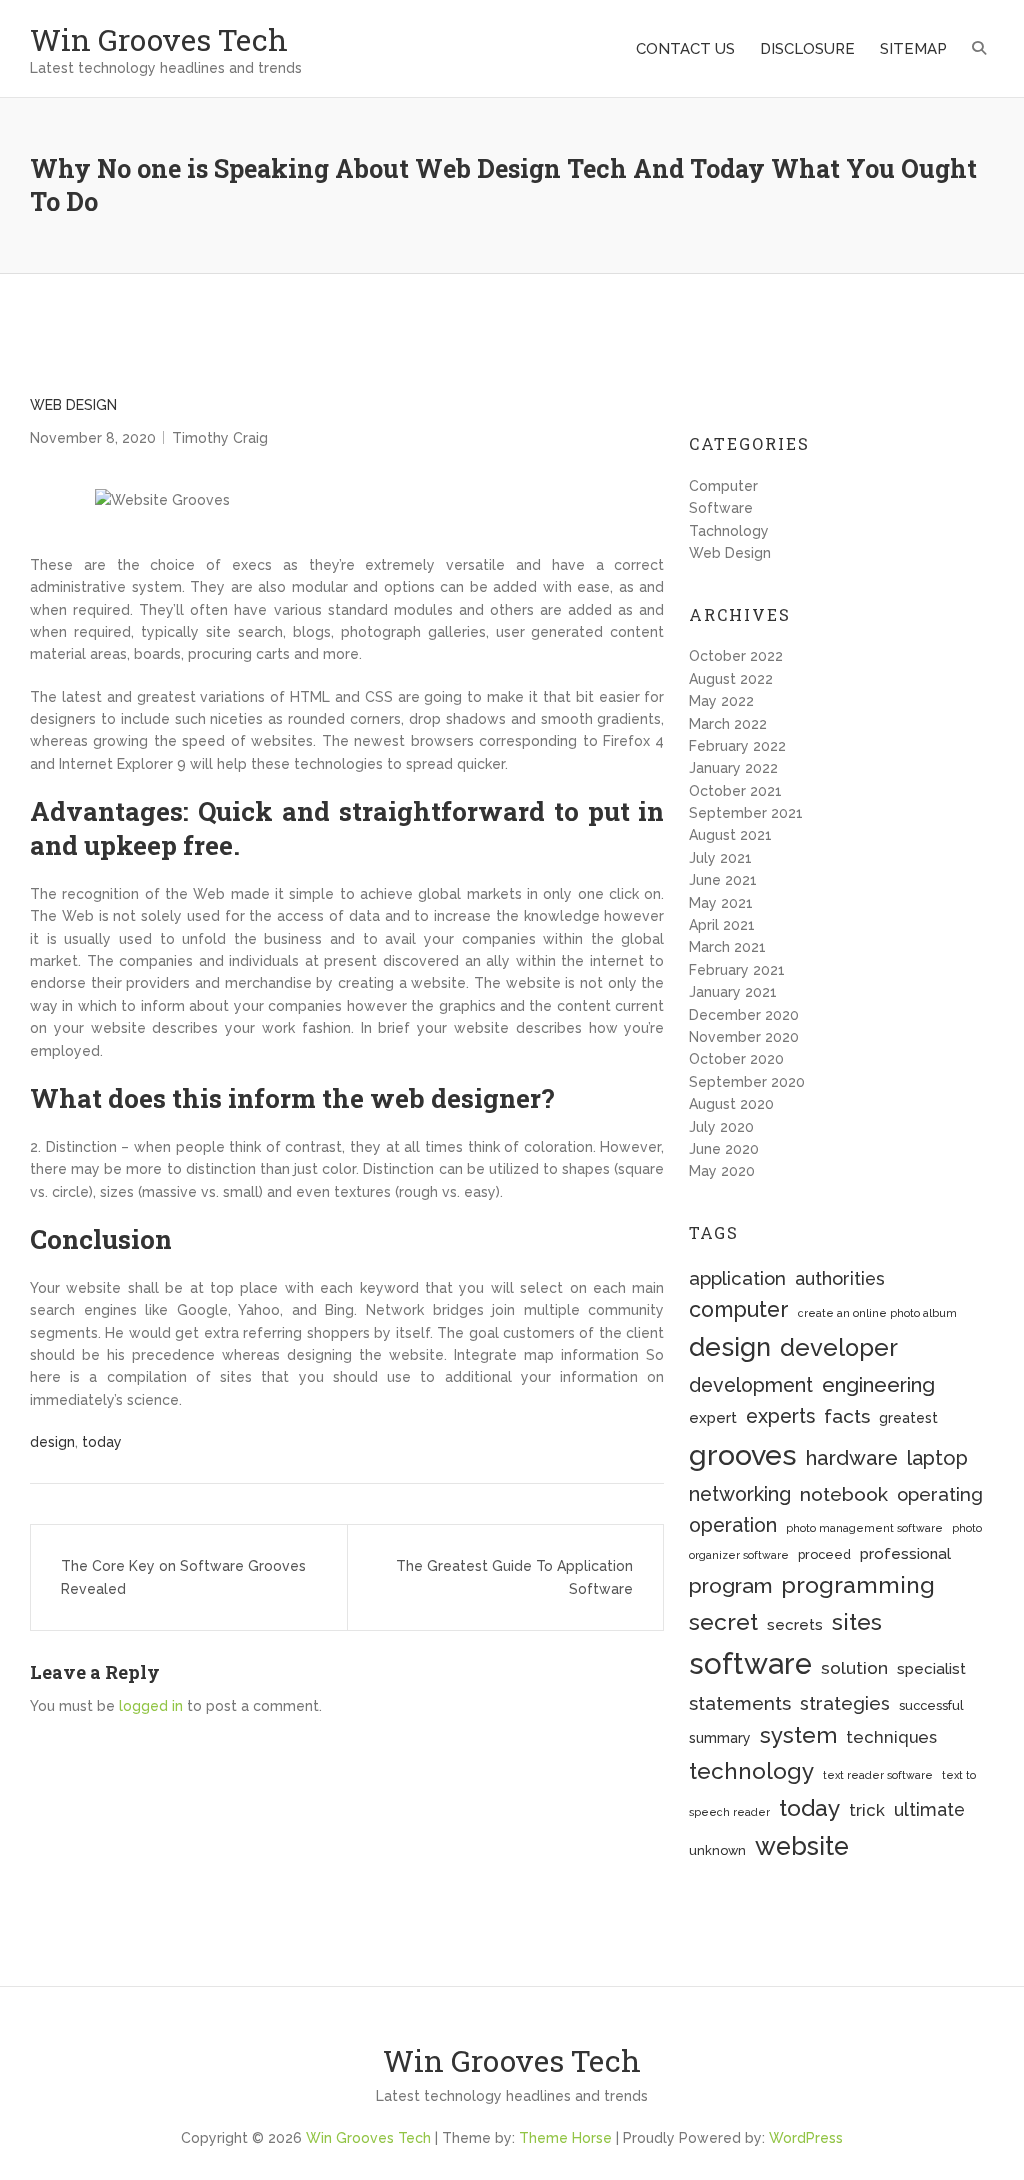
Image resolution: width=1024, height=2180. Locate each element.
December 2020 (744, 1015)
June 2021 (723, 880)
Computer (723, 486)
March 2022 (728, 724)
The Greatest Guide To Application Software (514, 1577)
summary (720, 1738)
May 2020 (722, 1171)
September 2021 (746, 813)
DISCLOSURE (807, 49)
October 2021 (735, 791)
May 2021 (721, 903)
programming (858, 1584)
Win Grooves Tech (159, 39)
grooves (743, 1455)
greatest (908, 1418)
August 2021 (730, 835)
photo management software (864, 1528)
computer (739, 1309)
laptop (937, 1458)
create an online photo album (877, 1313)
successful (931, 1705)
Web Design (73, 405)
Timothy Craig (220, 438)
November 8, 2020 (93, 438)
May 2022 (721, 701)
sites (857, 1621)
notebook (844, 1494)
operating (940, 1494)
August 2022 (731, 679)
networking (740, 1494)
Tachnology (729, 531)
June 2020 (724, 1149)
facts (847, 1416)
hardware (852, 1458)
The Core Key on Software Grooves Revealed (183, 1577)
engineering (878, 1385)
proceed (824, 1554)
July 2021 (720, 858)
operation (733, 1525)
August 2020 (731, 1104)
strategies (845, 1703)
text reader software (878, 1775)
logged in (151, 1706)
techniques (891, 1737)
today (102, 1442)
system (798, 1735)
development (751, 1385)
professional (905, 1554)
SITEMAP (913, 49)
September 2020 (747, 1082)
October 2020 (736, 1059)
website (802, 1846)
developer (839, 1348)
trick (867, 1810)
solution (854, 1668)
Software (721, 508)
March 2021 (727, 947)
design (52, 1442)
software (750, 1663)
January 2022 (733, 768)
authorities (840, 1278)
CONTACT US (685, 49)
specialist (931, 1669)
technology (751, 1771)
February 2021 (737, 970)
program (730, 1585)
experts (780, 1416)
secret (723, 1621)
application (737, 1278)
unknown (717, 1850)
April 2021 (722, 925)
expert (713, 1418)
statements (740, 1703)
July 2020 (721, 1127)
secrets (795, 1625)
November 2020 (744, 1037)
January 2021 (733, 992)
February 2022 (737, 746)
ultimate (929, 1809)
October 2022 (736, 656)
